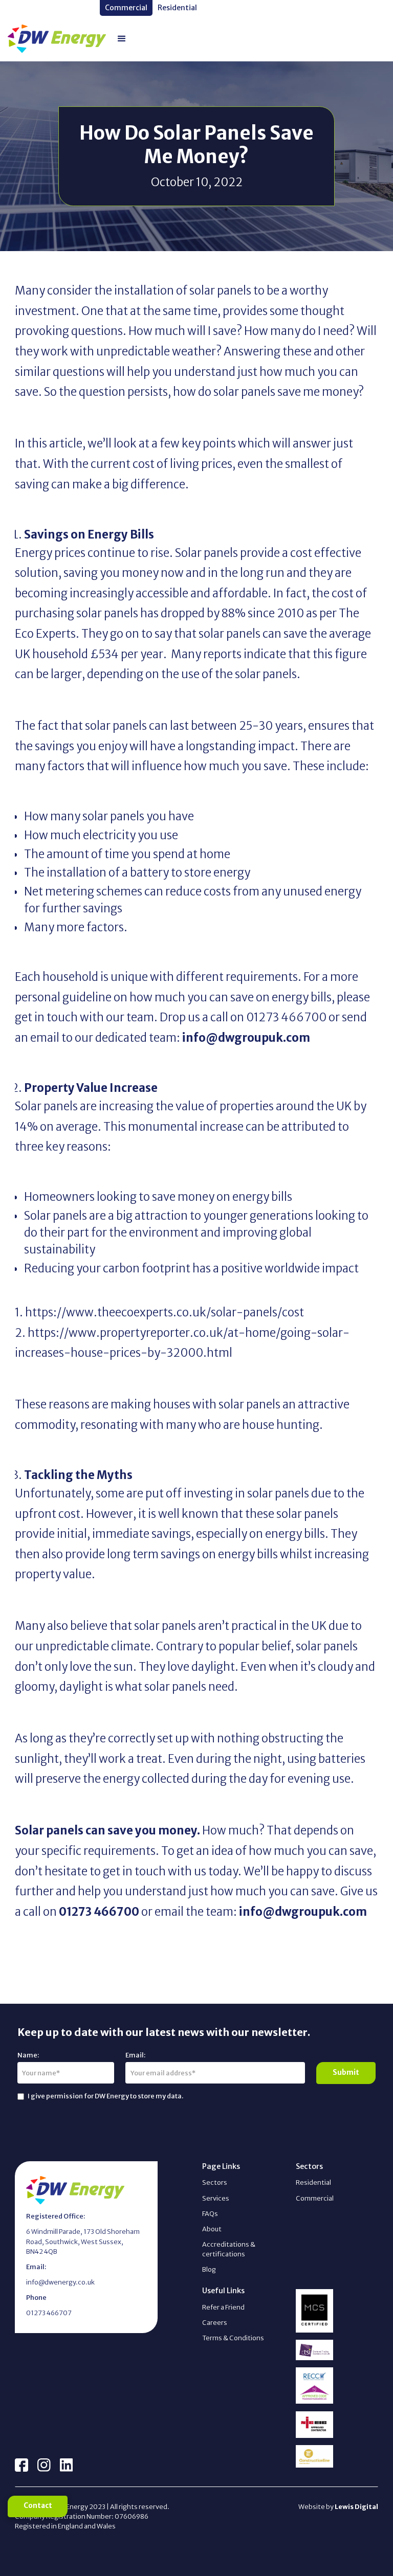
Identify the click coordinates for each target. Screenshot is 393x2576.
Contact (38, 2506)
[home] (57, 39)
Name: (28, 2055)
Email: (135, 2055)
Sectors (215, 2182)
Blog (209, 2269)
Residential (313, 2182)
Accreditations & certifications (229, 2249)
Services (216, 2198)
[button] (122, 39)
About (212, 2229)
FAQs (210, 2213)
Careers (215, 2322)
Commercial (315, 2198)
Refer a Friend (223, 2307)
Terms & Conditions (233, 2338)
